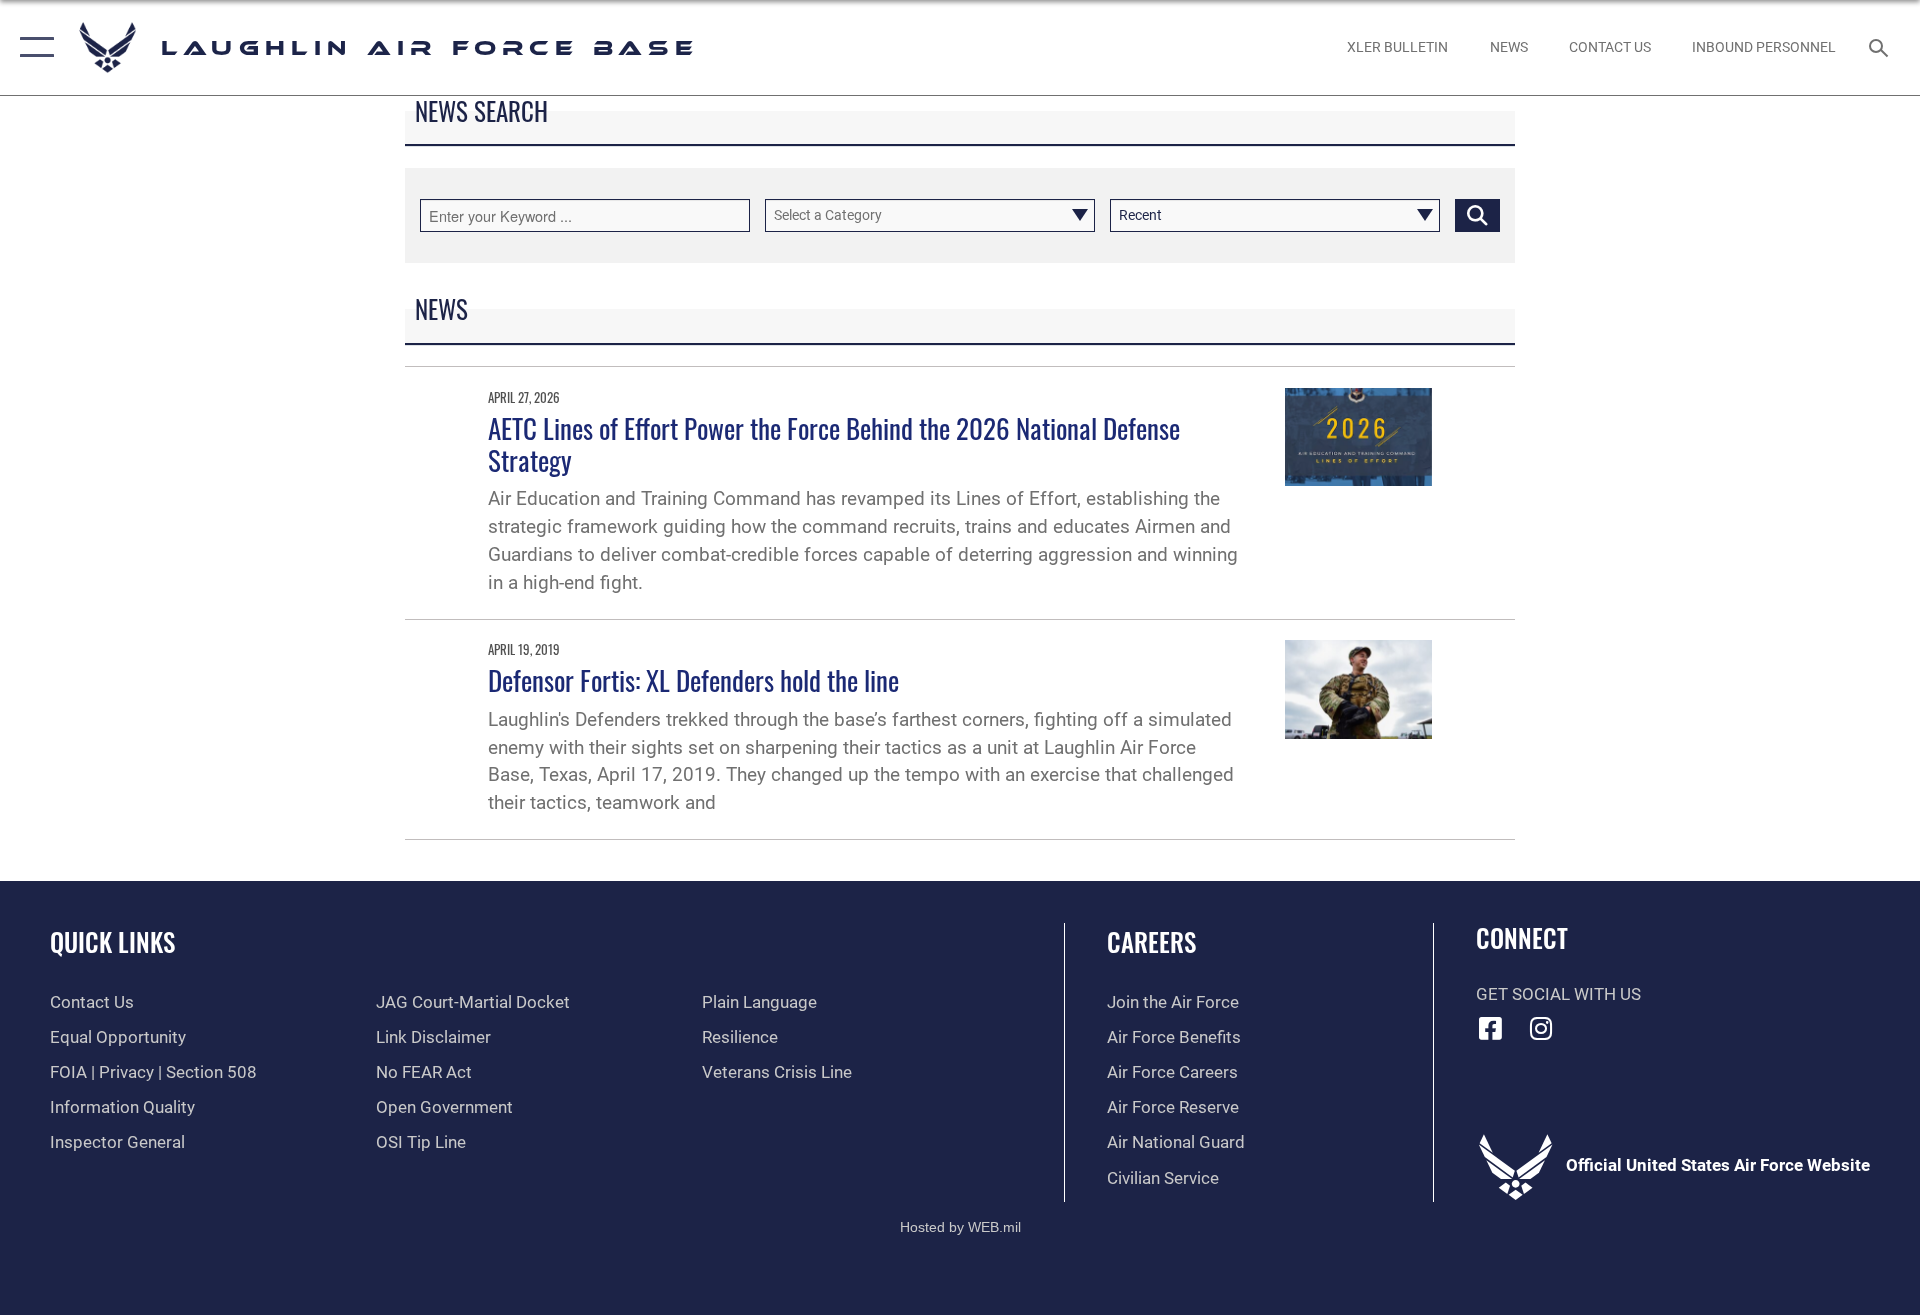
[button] (32, 47)
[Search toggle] (1880, 47)
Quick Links (112, 941)
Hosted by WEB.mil (960, 1227)
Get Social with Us (1558, 994)
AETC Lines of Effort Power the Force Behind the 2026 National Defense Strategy (834, 444)
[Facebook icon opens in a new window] (1491, 1028)
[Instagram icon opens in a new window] (1541, 1028)
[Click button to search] (1477, 215)
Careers (1151, 941)
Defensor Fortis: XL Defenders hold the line (693, 680)
